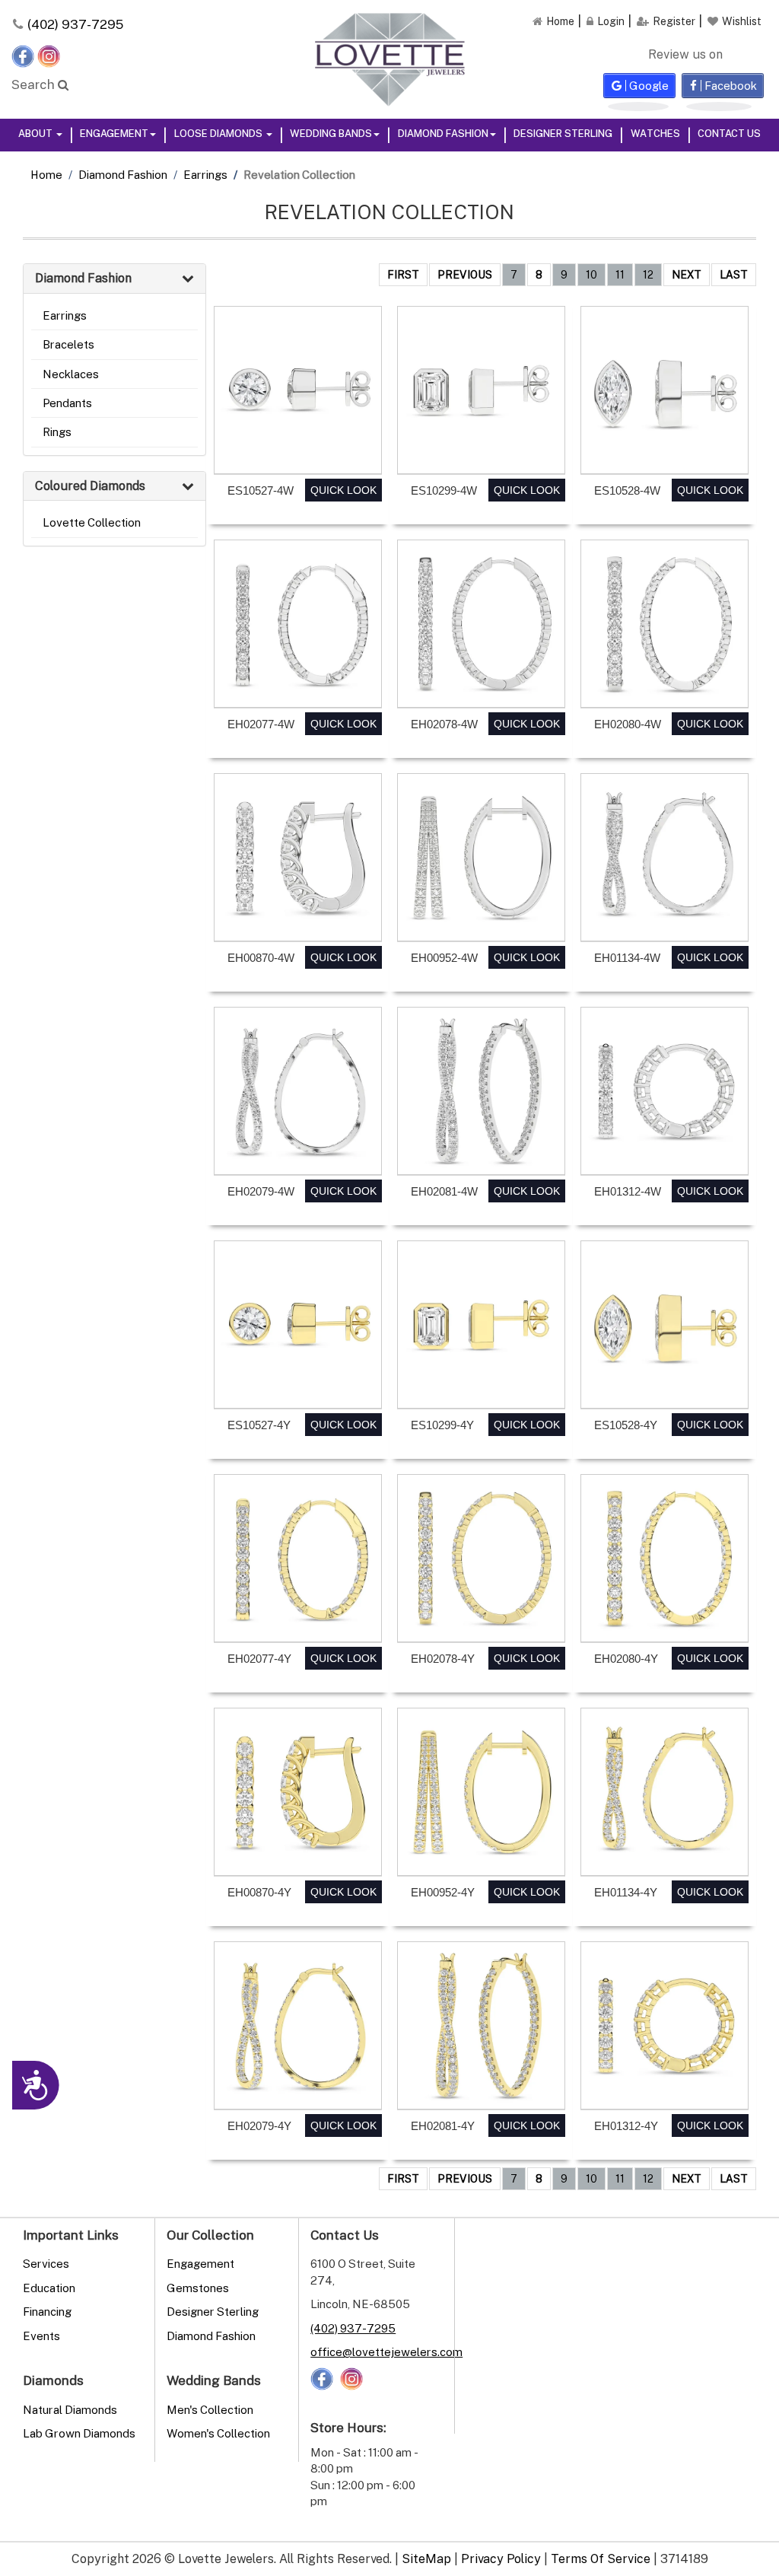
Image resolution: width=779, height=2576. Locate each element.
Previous (465, 274)
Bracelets (68, 344)
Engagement (114, 133)
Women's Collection (218, 2433)
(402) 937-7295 (75, 24)
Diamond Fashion (443, 133)
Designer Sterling (563, 133)
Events (41, 2336)
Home (46, 174)
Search (35, 84)
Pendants (67, 403)
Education (49, 2288)
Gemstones (198, 2288)
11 (620, 274)
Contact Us (729, 133)
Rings (57, 431)
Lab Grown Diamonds (79, 2433)
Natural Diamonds (70, 2409)
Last (734, 274)
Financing (47, 2311)
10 (591, 274)
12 (648, 274)
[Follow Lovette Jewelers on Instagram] (49, 55)
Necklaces (71, 374)
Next (687, 274)
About (37, 133)
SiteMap (426, 2558)
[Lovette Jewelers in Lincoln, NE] (389, 59)
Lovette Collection (92, 522)
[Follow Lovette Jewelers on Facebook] (24, 55)
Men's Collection (210, 2409)
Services (46, 2263)
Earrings (205, 174)
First (403, 274)
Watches (655, 133)
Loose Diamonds (219, 133)
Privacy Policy (501, 2558)
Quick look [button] (343, 490)
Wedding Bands (331, 133)
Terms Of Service (601, 2558)
